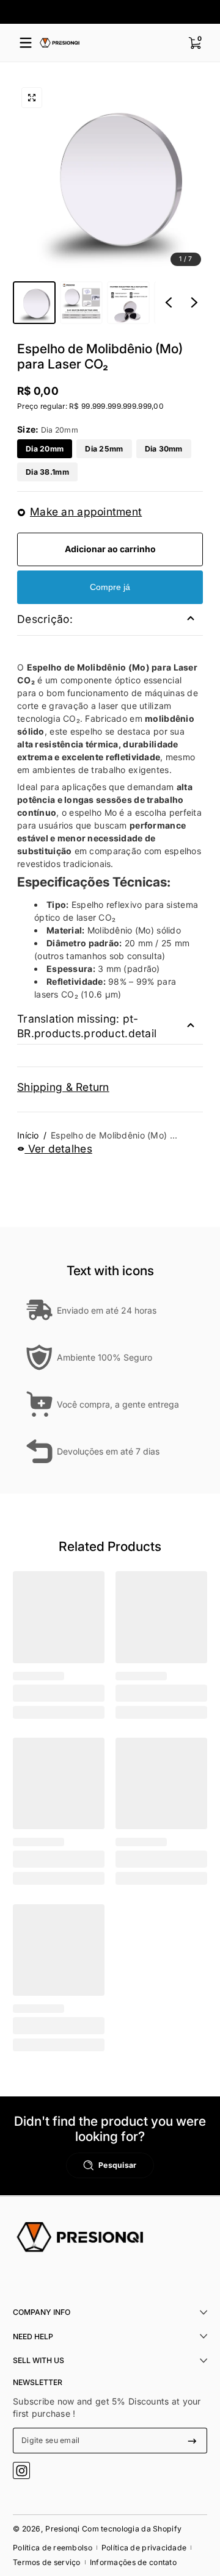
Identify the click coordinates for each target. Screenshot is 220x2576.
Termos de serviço (47, 2562)
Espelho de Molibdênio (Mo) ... (114, 1135)
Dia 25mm (104, 449)
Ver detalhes (58, 1149)
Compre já (110, 587)
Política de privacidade (144, 2548)
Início (28, 1135)
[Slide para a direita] (194, 303)
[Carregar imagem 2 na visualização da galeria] (81, 303)
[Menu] (26, 43)
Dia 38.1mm (47, 472)
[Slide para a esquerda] (169, 303)
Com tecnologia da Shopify (132, 2529)
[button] (194, 43)
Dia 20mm (45, 449)
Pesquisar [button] (118, 2165)
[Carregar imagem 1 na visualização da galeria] (34, 303)
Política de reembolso (53, 2548)
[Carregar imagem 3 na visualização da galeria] (128, 303)
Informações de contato (133, 2562)
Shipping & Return (63, 1087)
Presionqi (63, 2529)
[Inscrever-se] (192, 2441)
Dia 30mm (164, 449)
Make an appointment (86, 512)
